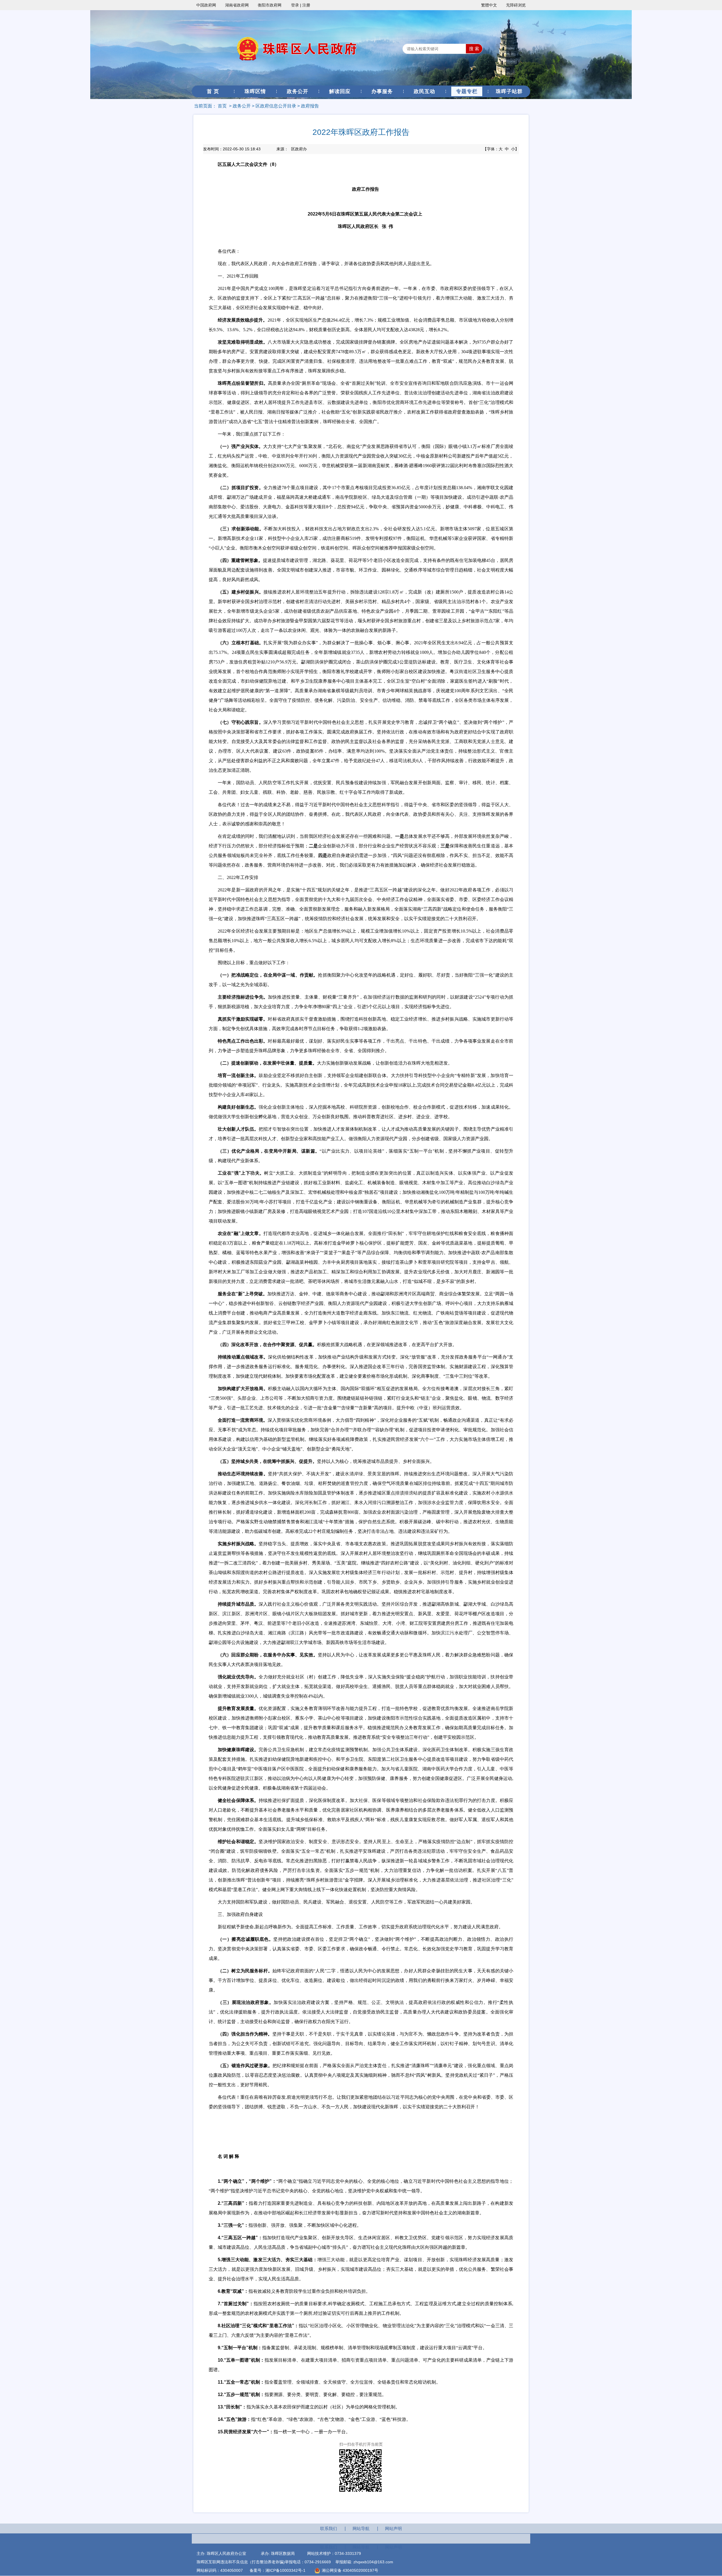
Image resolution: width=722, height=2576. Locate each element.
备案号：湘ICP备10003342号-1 (278, 2570)
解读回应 (340, 91)
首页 (222, 106)
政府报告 (310, 106)
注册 (306, 5)
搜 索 (474, 49)
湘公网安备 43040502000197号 (349, 2570)
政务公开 (298, 91)
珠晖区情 (255, 91)
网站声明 (393, 2528)
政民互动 (424, 91)
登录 (295, 5)
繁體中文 (489, 5)
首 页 (213, 91)
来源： (292, 149)
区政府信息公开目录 (276, 106)
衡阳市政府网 (270, 5)
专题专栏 (467, 91)
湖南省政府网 (237, 5)
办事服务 (382, 91)
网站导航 (361, 2528)
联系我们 (329, 2528)
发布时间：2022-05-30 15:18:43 (232, 149)
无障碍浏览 (516, 5)
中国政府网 (206, 5)
